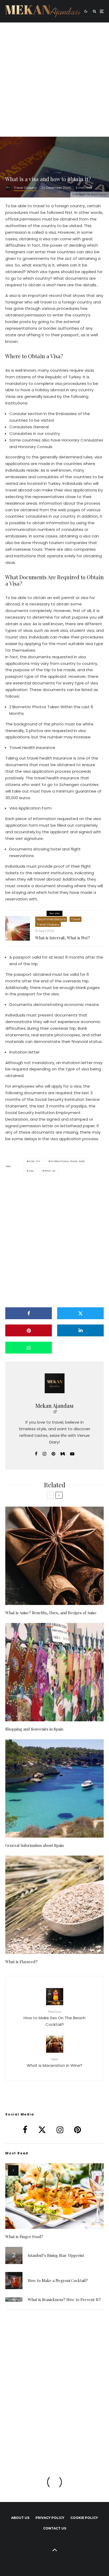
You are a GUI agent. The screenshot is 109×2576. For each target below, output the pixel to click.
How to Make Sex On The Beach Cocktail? (54, 2018)
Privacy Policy (50, 2518)
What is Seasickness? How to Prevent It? (64, 2299)
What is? (50, 1171)
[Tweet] (80, 1313)
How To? (35, 1161)
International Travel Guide (68, 1161)
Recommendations (51, 919)
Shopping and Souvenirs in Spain (34, 1729)
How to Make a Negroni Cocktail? (58, 2280)
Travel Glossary (25, 188)
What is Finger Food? (24, 2237)
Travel (76, 919)
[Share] (29, 1313)
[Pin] (29, 1330)
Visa (31, 1171)
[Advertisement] (54, 80)
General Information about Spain (35, 1845)
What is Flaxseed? (21, 1962)
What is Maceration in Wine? (54, 2062)
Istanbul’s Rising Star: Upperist (56, 2255)
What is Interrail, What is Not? (63, 938)
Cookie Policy (84, 2518)
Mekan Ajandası (54, 1406)
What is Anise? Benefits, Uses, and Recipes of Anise (51, 1613)
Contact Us (55, 2528)
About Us (20, 2518)
